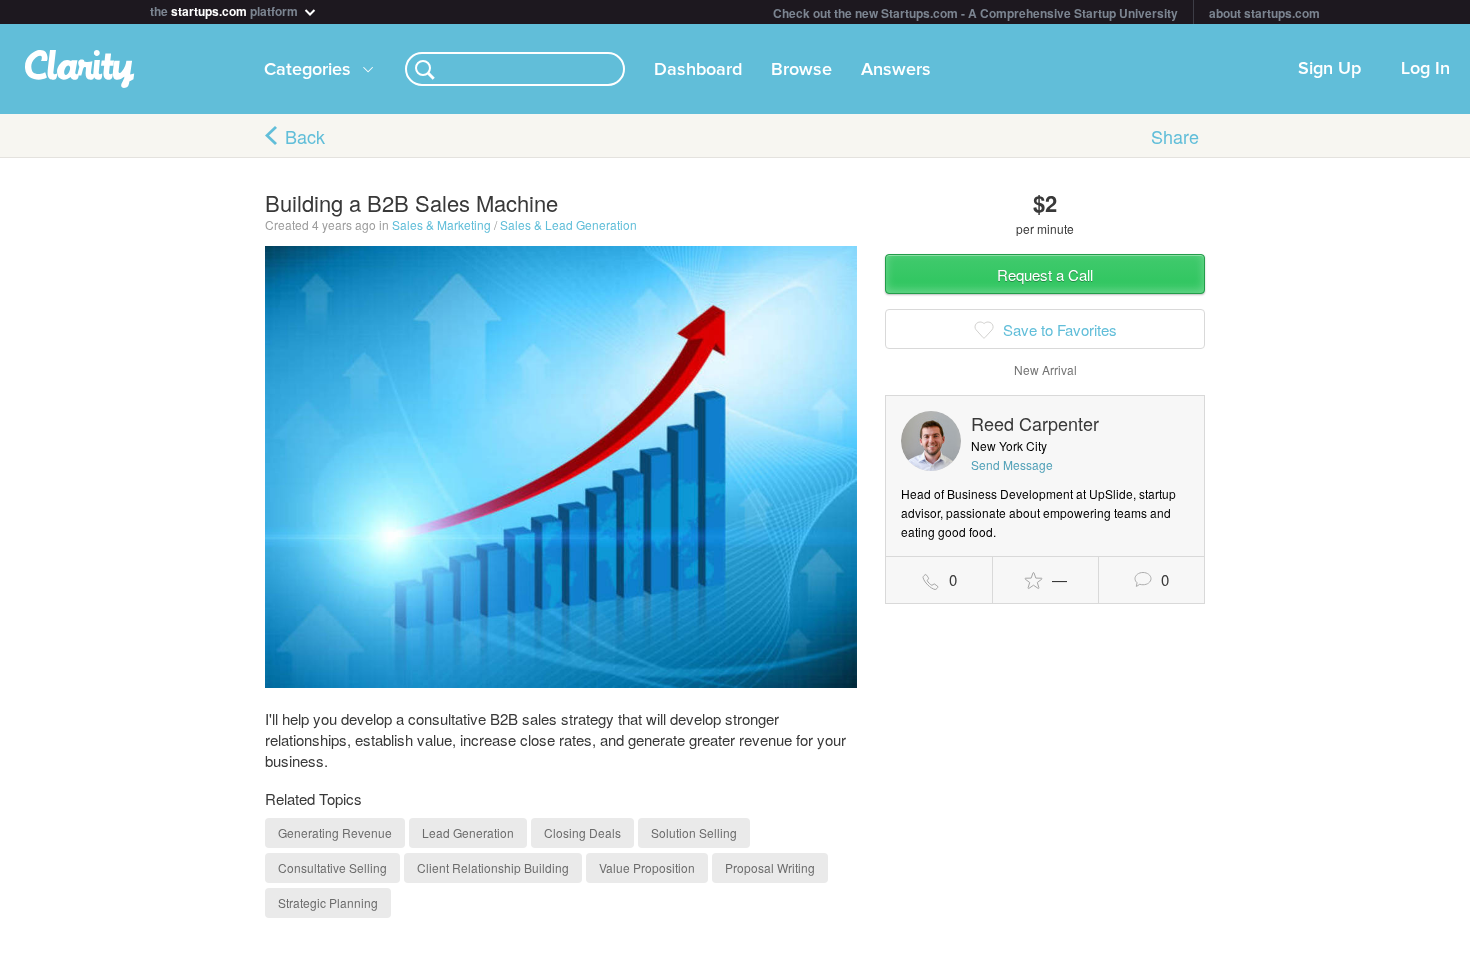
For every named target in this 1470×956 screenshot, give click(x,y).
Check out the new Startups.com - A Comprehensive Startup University (975, 13)
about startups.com (1264, 13)
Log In (1425, 69)
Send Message (1012, 464)
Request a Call (1045, 274)
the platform (225, 9)
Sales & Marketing (441, 224)
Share (1175, 136)
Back (305, 136)
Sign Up (1329, 69)
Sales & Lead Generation (568, 224)
